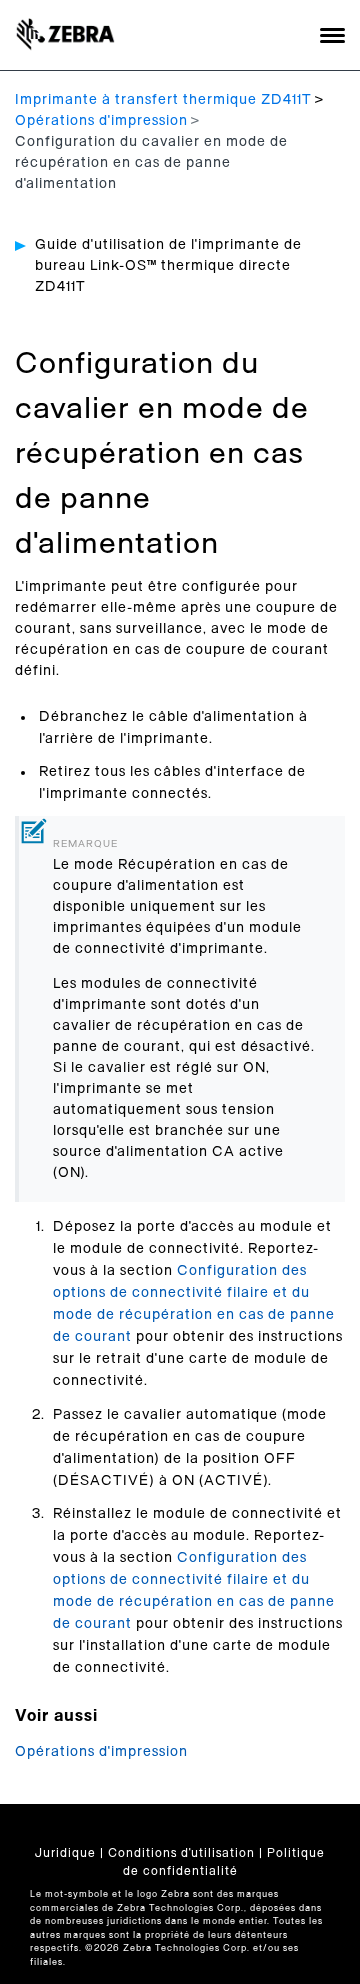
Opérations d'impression (101, 121)
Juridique (65, 1853)
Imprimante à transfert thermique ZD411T (163, 100)
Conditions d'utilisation (181, 1853)
